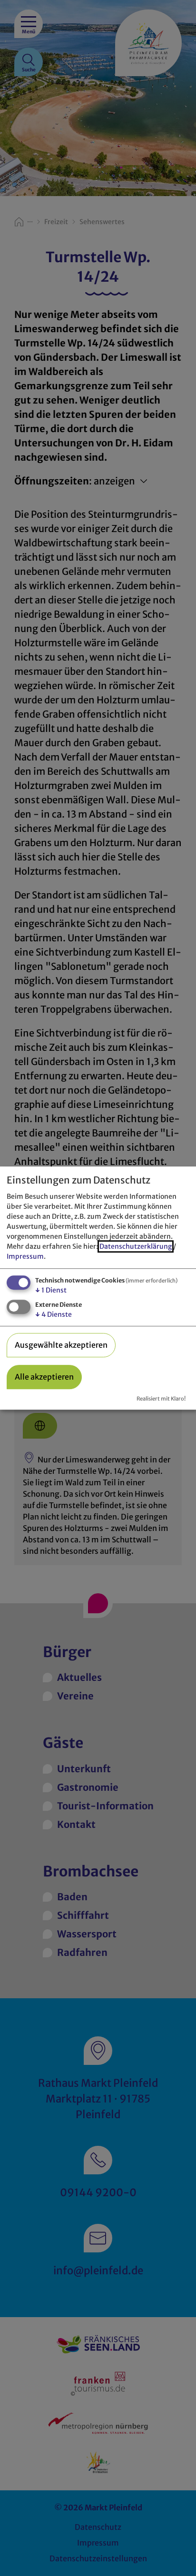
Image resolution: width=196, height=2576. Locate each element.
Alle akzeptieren (44, 1377)
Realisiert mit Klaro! (161, 1399)
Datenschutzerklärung (136, 1247)
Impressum (25, 1257)
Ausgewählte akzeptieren (61, 1345)
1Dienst (51, 1291)
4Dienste (54, 1314)
